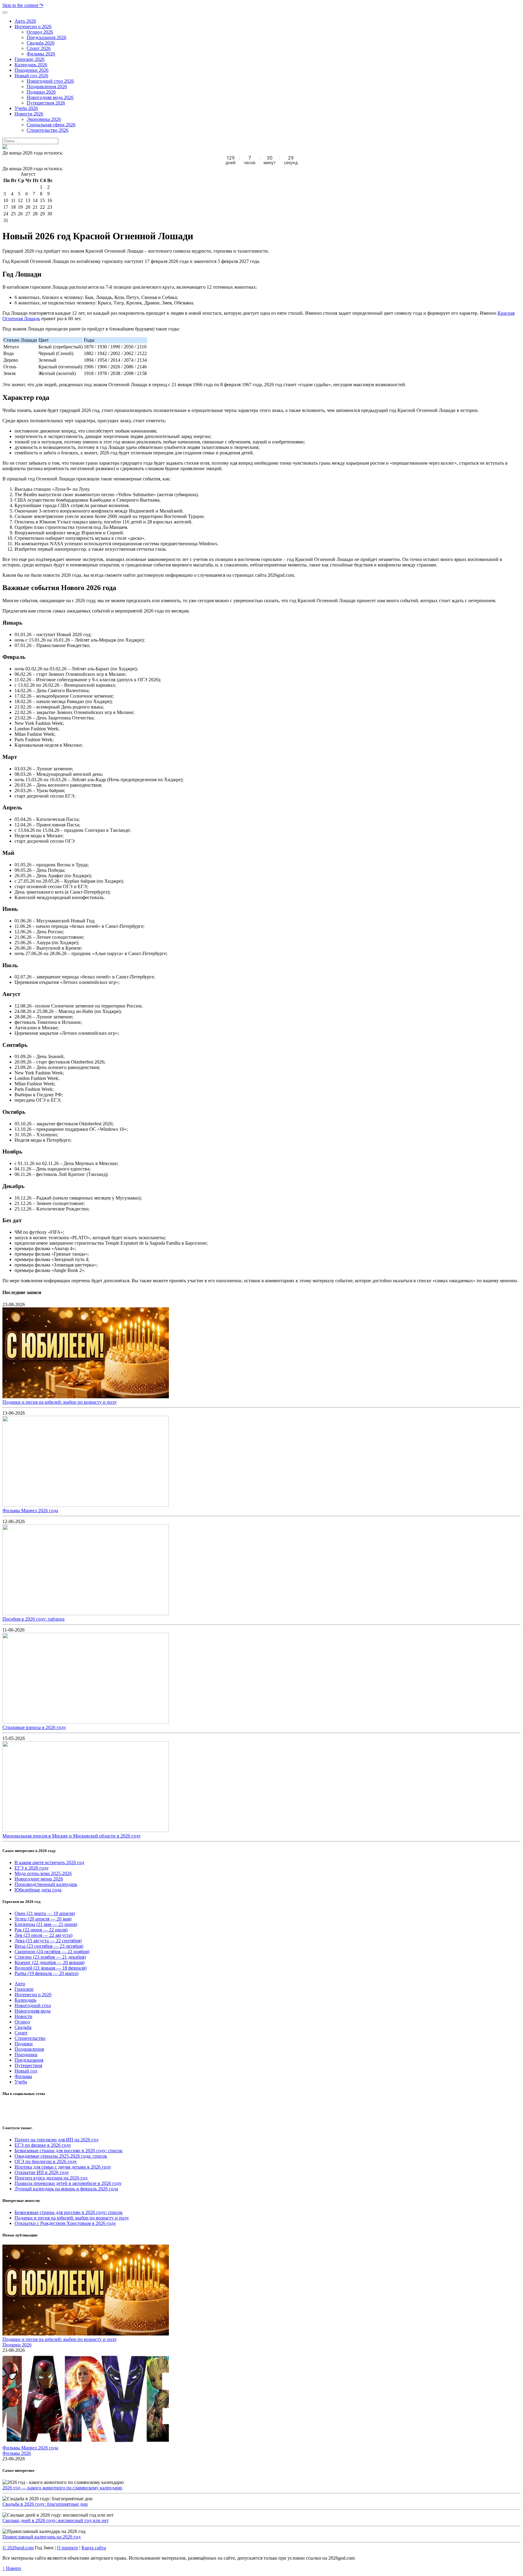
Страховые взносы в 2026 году (34, 1727)
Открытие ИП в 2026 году (42, 2172)
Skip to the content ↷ (23, 5)
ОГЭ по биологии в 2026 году (46, 2161)
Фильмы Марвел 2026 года (30, 1510)
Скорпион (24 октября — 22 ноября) (52, 1952)
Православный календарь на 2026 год (41, 2537)
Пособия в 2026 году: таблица (33, 1619)
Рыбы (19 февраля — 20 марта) (46, 1973)
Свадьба (23, 2027)
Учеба (21, 2082)
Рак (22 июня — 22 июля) (41, 1930)
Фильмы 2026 (17, 2453)
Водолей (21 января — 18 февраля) (51, 1968)
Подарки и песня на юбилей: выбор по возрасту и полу (60, 1402)
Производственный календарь (46, 1884)
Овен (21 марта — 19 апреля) (45, 1913)
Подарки (24, 2044)
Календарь (25, 2000)
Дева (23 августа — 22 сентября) (48, 1941)
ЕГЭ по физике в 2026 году (43, 2145)
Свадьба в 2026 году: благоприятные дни (45, 2504)
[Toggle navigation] (5, 12)
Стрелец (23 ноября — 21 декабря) (50, 1957)
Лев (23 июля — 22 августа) (43, 1935)
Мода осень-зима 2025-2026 (43, 1873)
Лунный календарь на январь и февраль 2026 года (66, 2189)
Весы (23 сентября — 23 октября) (49, 1946)
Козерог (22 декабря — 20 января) (49, 1962)
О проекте (67, 2548)
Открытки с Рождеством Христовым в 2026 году (65, 2223)
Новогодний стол (33, 2005)
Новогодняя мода (33, 2011)
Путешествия (28, 2065)
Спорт (21, 2033)
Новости (23, 2016)
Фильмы (23, 2076)
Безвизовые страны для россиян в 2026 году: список (69, 2151)
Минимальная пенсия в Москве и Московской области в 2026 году (72, 1836)
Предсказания (29, 2060)
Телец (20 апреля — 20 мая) (43, 1919)
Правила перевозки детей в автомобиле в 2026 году (68, 2183)
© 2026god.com (18, 2548)
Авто (20, 1984)
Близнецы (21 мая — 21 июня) (46, 1924)
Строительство (30, 2038)
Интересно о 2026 (33, 1995)
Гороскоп (24, 1989)
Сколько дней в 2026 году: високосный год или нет (56, 2520)
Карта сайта (94, 2548)
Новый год (26, 2071)
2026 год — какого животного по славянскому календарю (62, 2488)
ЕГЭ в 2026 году (32, 1868)
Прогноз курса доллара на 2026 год (51, 2178)
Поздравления (29, 2049)
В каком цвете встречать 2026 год (49, 1862)
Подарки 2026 (17, 2345)
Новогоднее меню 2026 (39, 1879)
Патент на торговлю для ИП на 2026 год (56, 2140)
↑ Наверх (12, 2568)
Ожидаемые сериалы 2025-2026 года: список (61, 2156)
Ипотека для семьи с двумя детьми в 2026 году (63, 2167)
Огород (22, 2022)
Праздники (26, 2055)
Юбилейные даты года (38, 1890)
